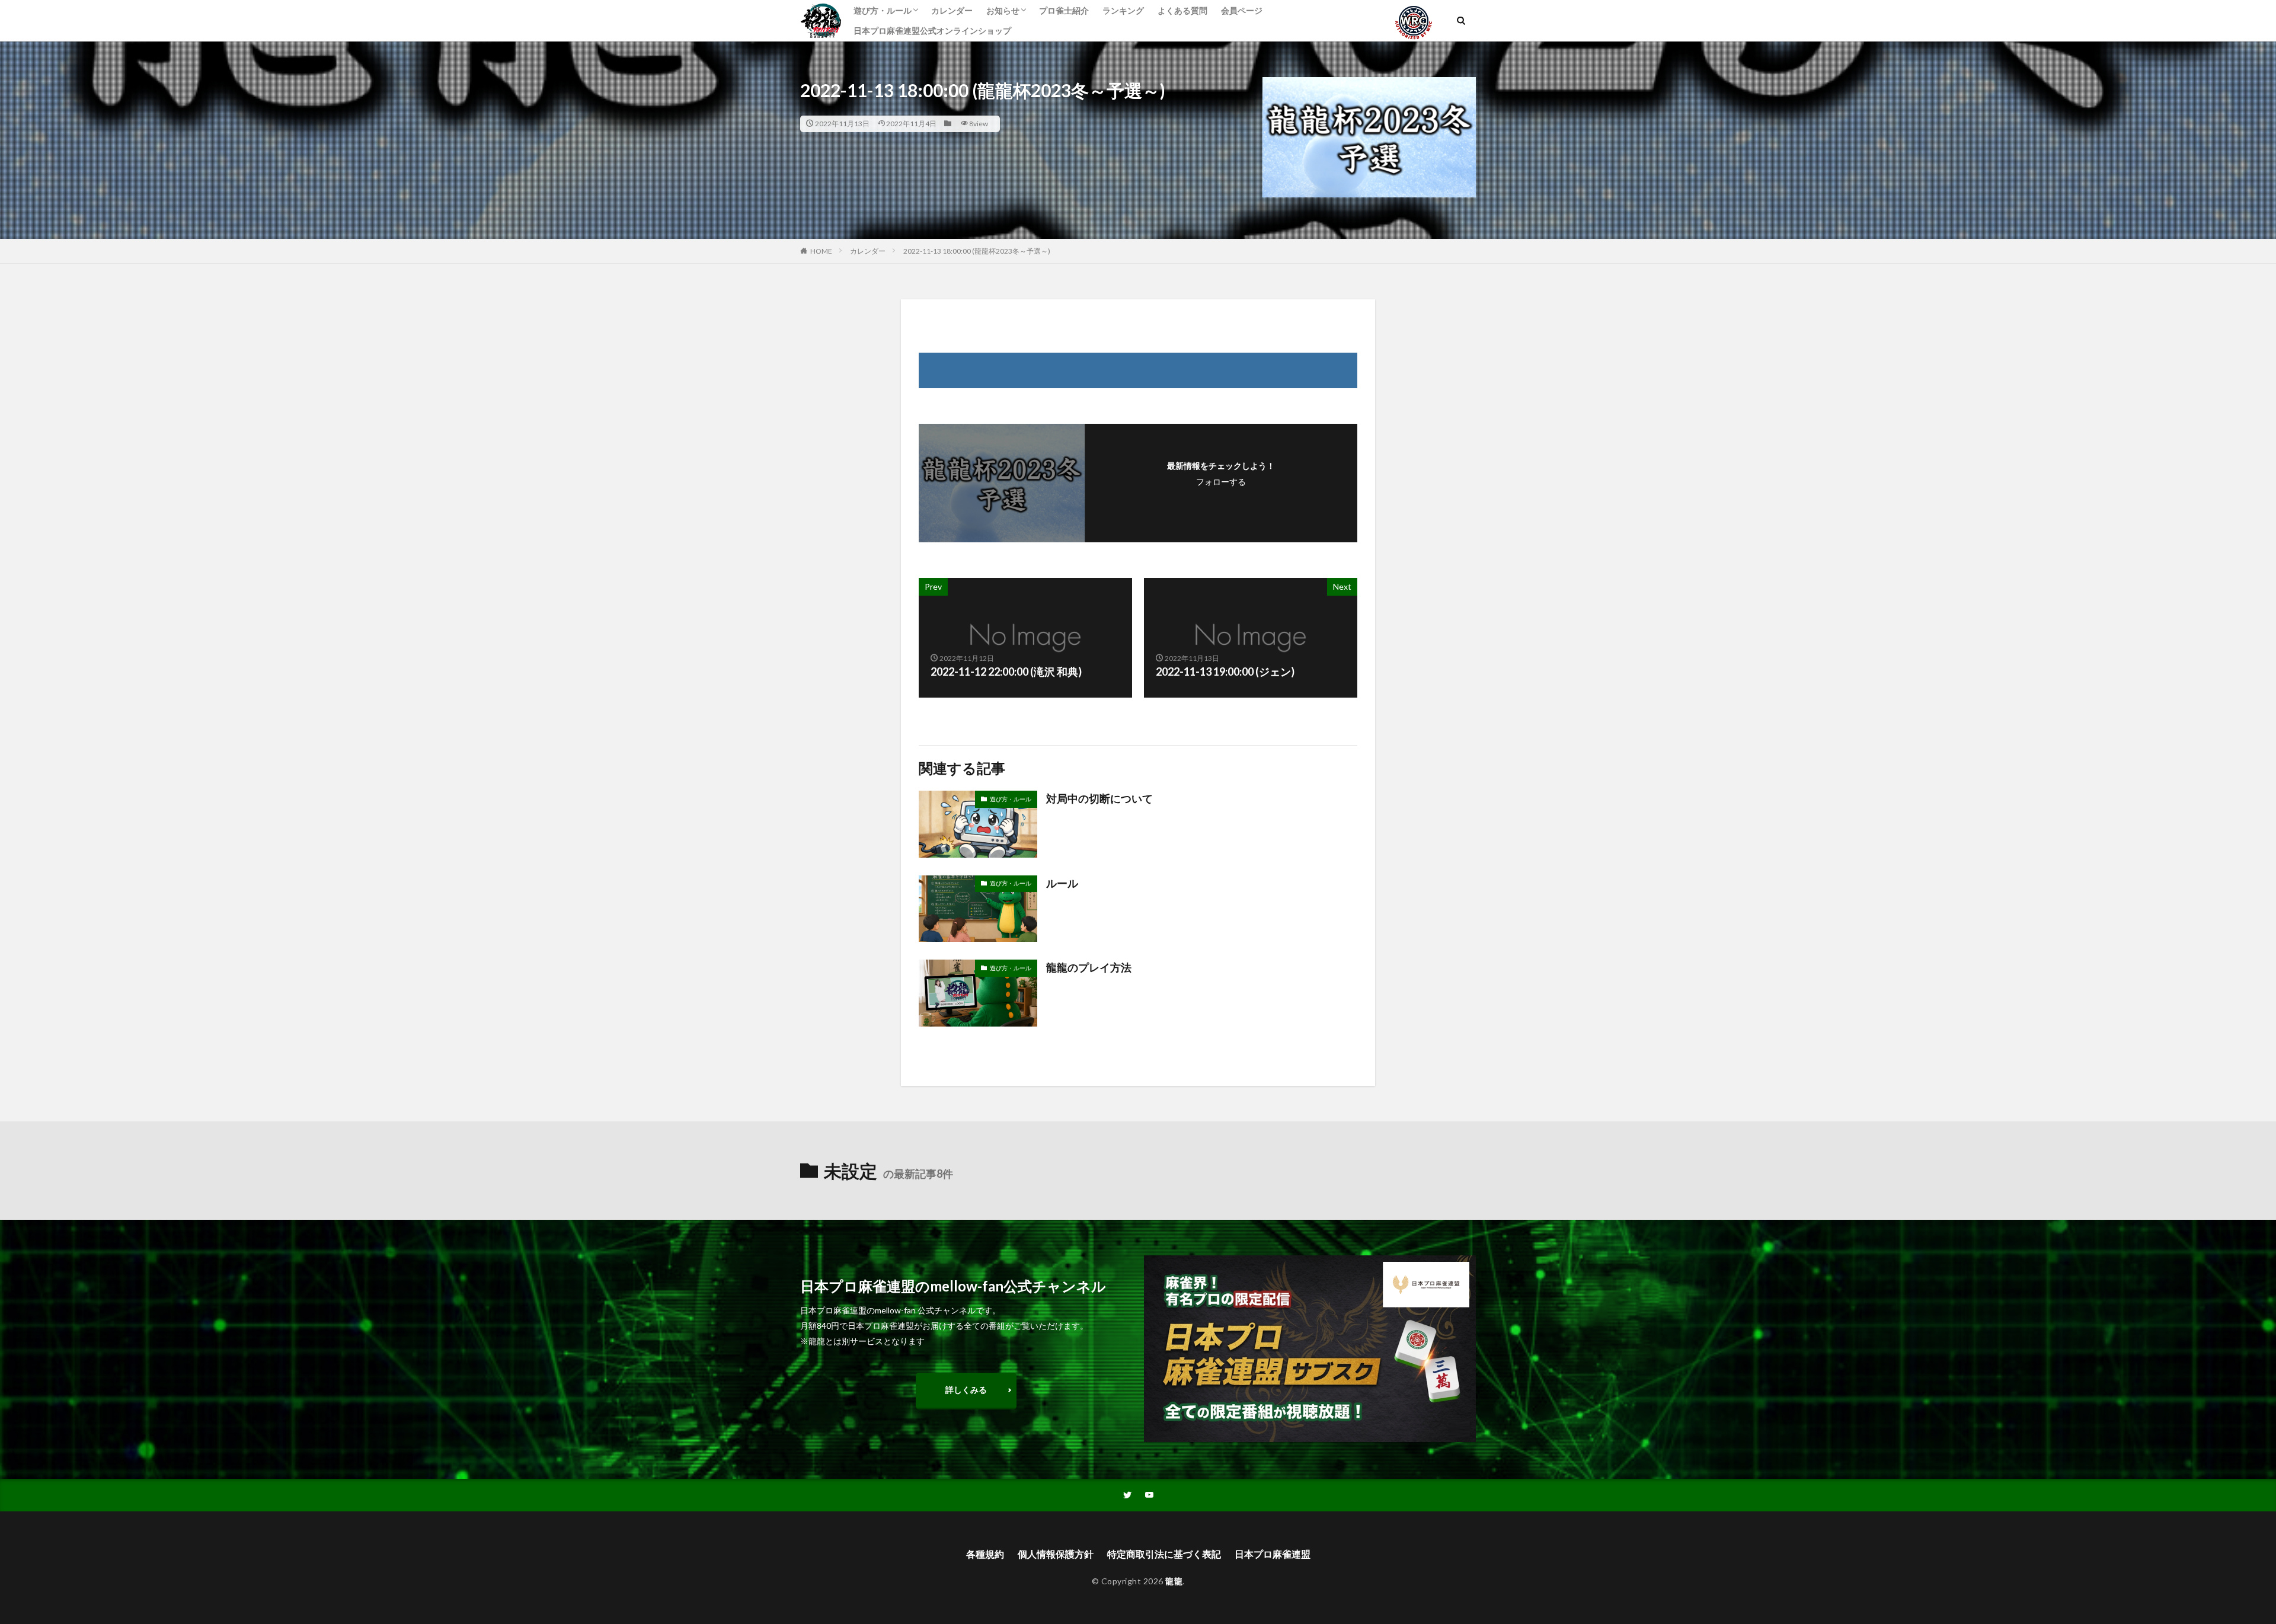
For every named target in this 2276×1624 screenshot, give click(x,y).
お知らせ (1003, 10)
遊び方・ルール (883, 10)
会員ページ (1242, 10)
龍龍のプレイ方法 (1089, 967)
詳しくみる (966, 1390)
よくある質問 (1182, 10)
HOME (821, 251)
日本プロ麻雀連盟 (1273, 1554)
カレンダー (952, 10)
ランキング (1123, 10)
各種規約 (985, 1554)
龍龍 (1174, 1581)
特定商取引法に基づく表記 (1164, 1554)
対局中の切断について (1099, 798)
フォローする (1221, 482)
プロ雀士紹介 (1064, 10)
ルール (1062, 883)
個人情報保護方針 (1056, 1554)
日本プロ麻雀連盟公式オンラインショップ (932, 31)
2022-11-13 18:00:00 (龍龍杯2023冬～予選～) (977, 251)
